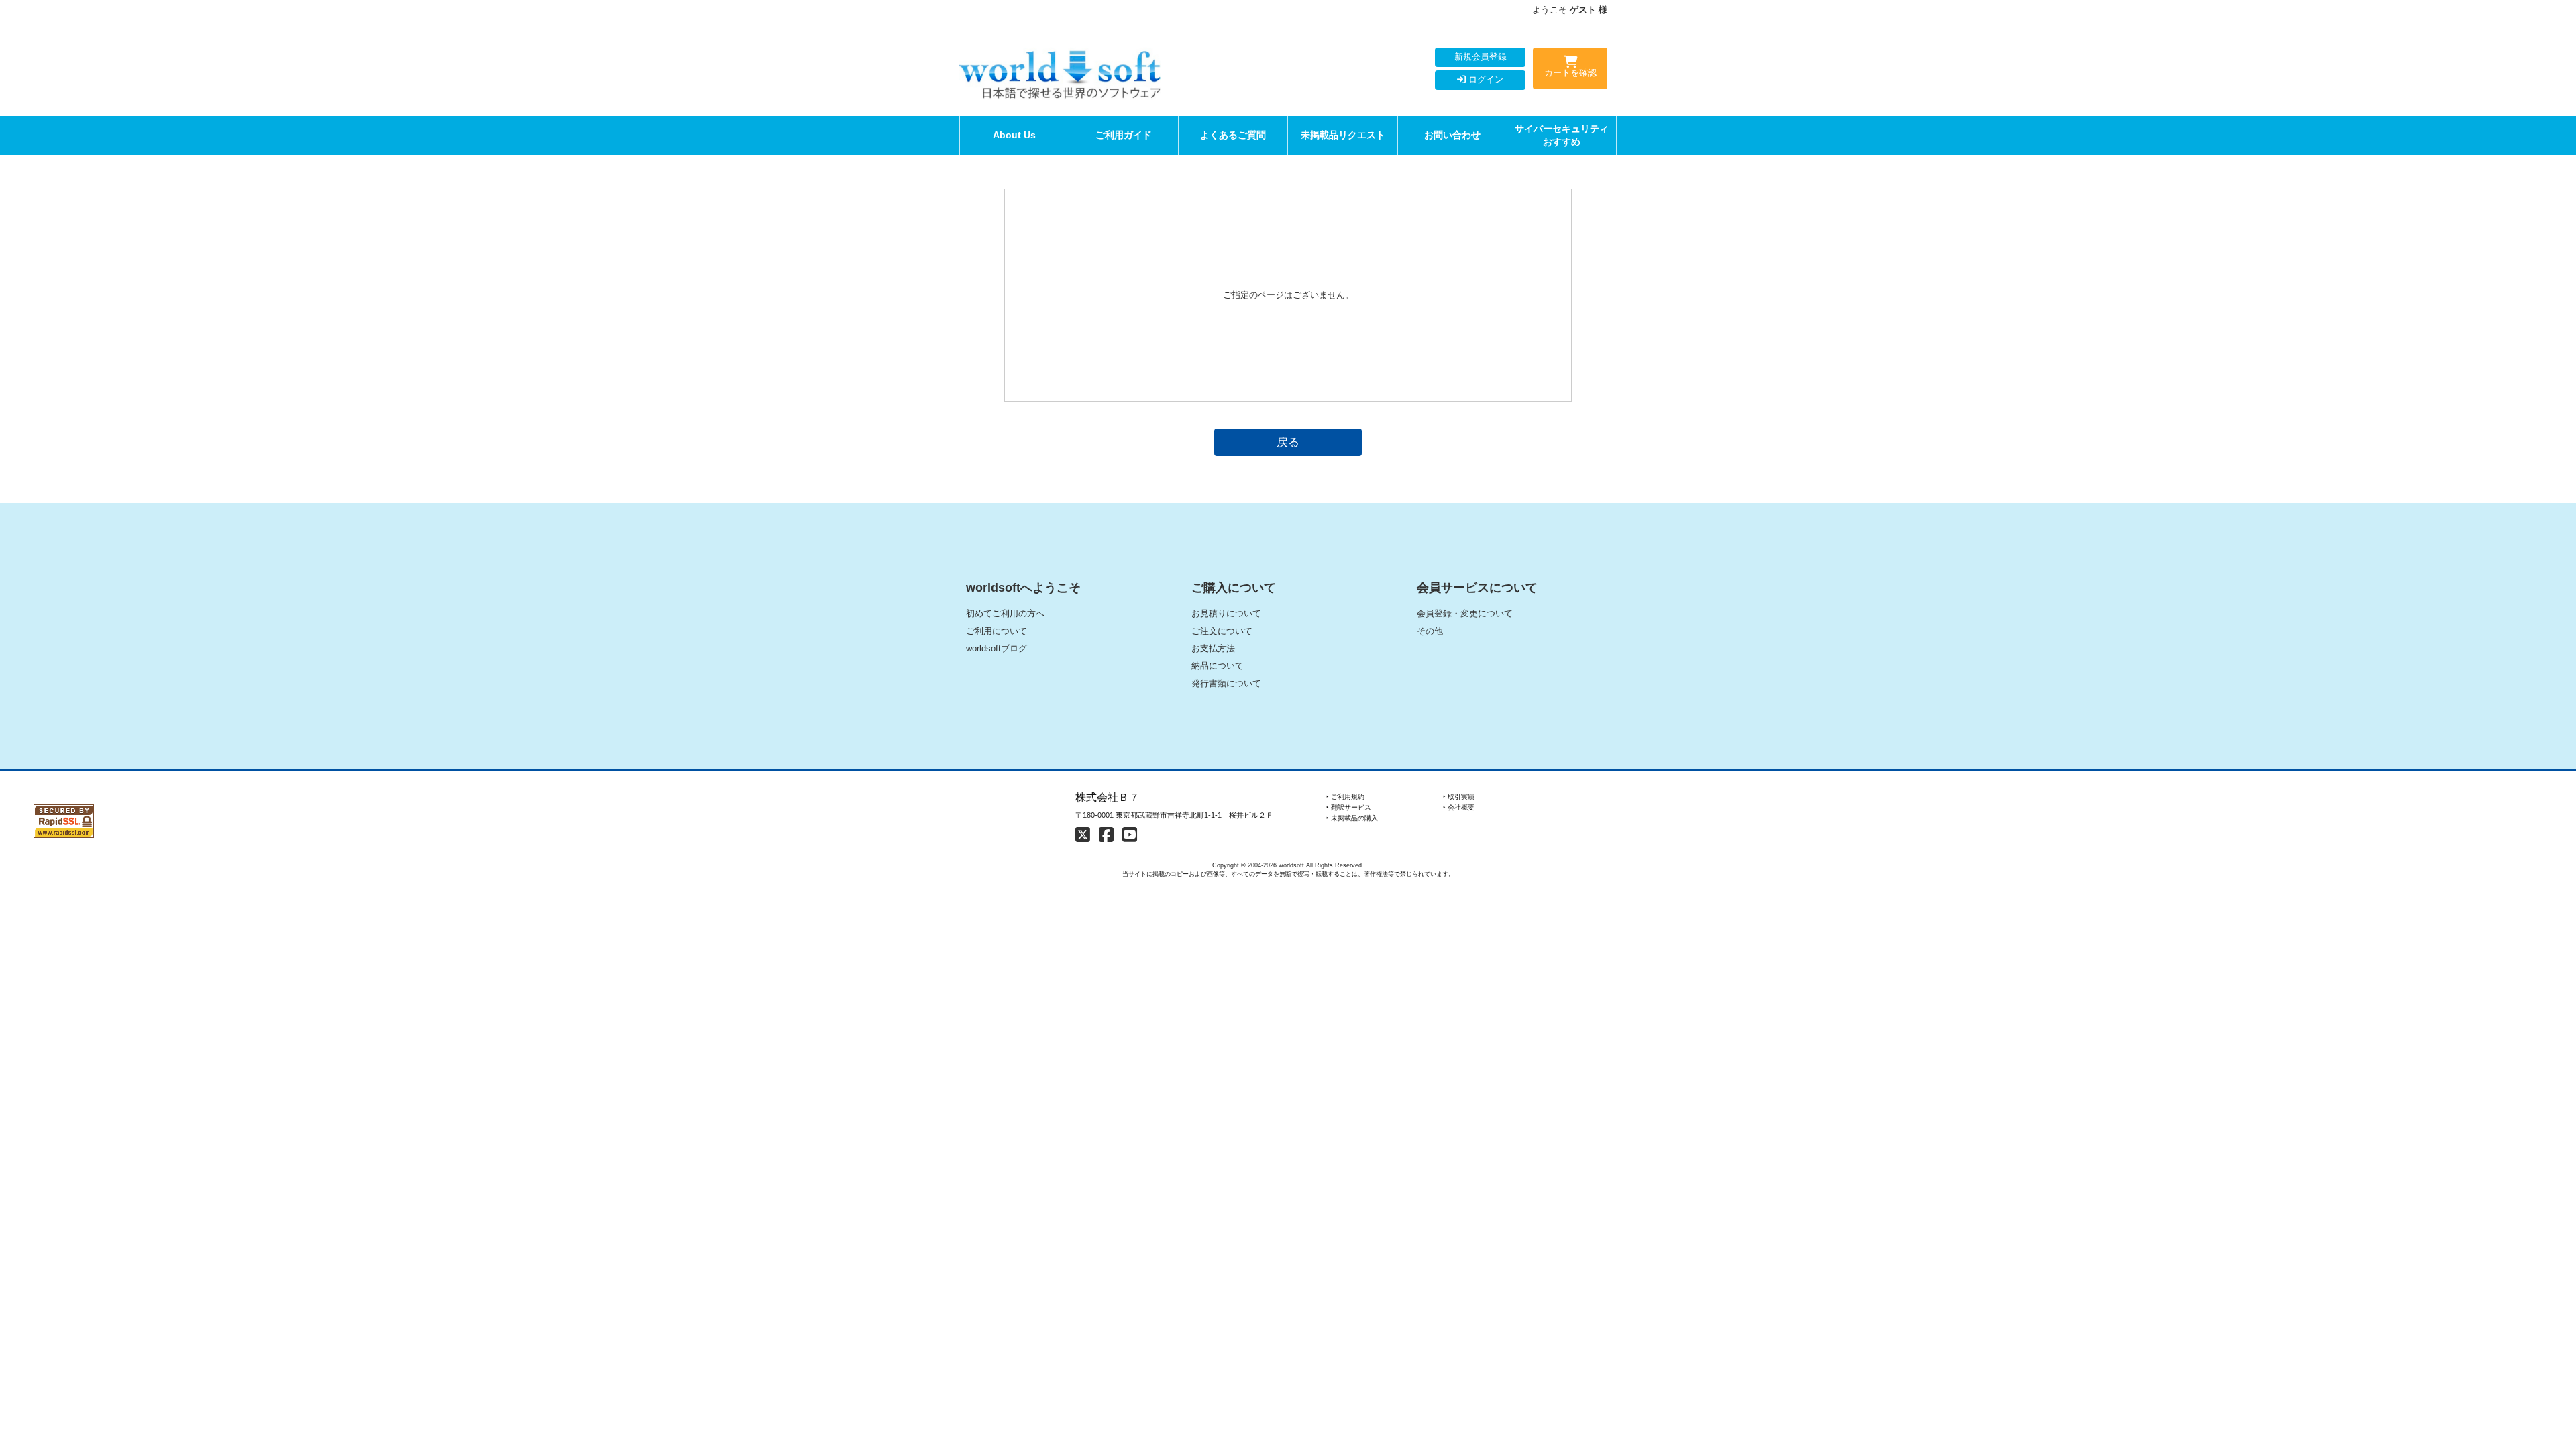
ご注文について (1222, 631)
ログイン (1485, 79)
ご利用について (997, 631)
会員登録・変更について (1465, 613)
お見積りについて (1226, 613)
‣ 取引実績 (1459, 797)
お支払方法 (1213, 648)
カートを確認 (1570, 73)
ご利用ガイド (1124, 135)
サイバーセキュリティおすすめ (1562, 135)
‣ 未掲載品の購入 (1352, 818)
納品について (1218, 666)
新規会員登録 (1481, 57)
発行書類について (1226, 683)
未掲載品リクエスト (1343, 135)
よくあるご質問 (1233, 135)
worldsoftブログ (997, 648)
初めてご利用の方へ (1005, 613)
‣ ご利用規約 (1345, 797)
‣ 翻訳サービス (1349, 807)
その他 (1430, 631)
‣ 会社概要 (1459, 807)
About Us (1014, 135)
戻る (1288, 442)
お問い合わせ (1452, 135)
